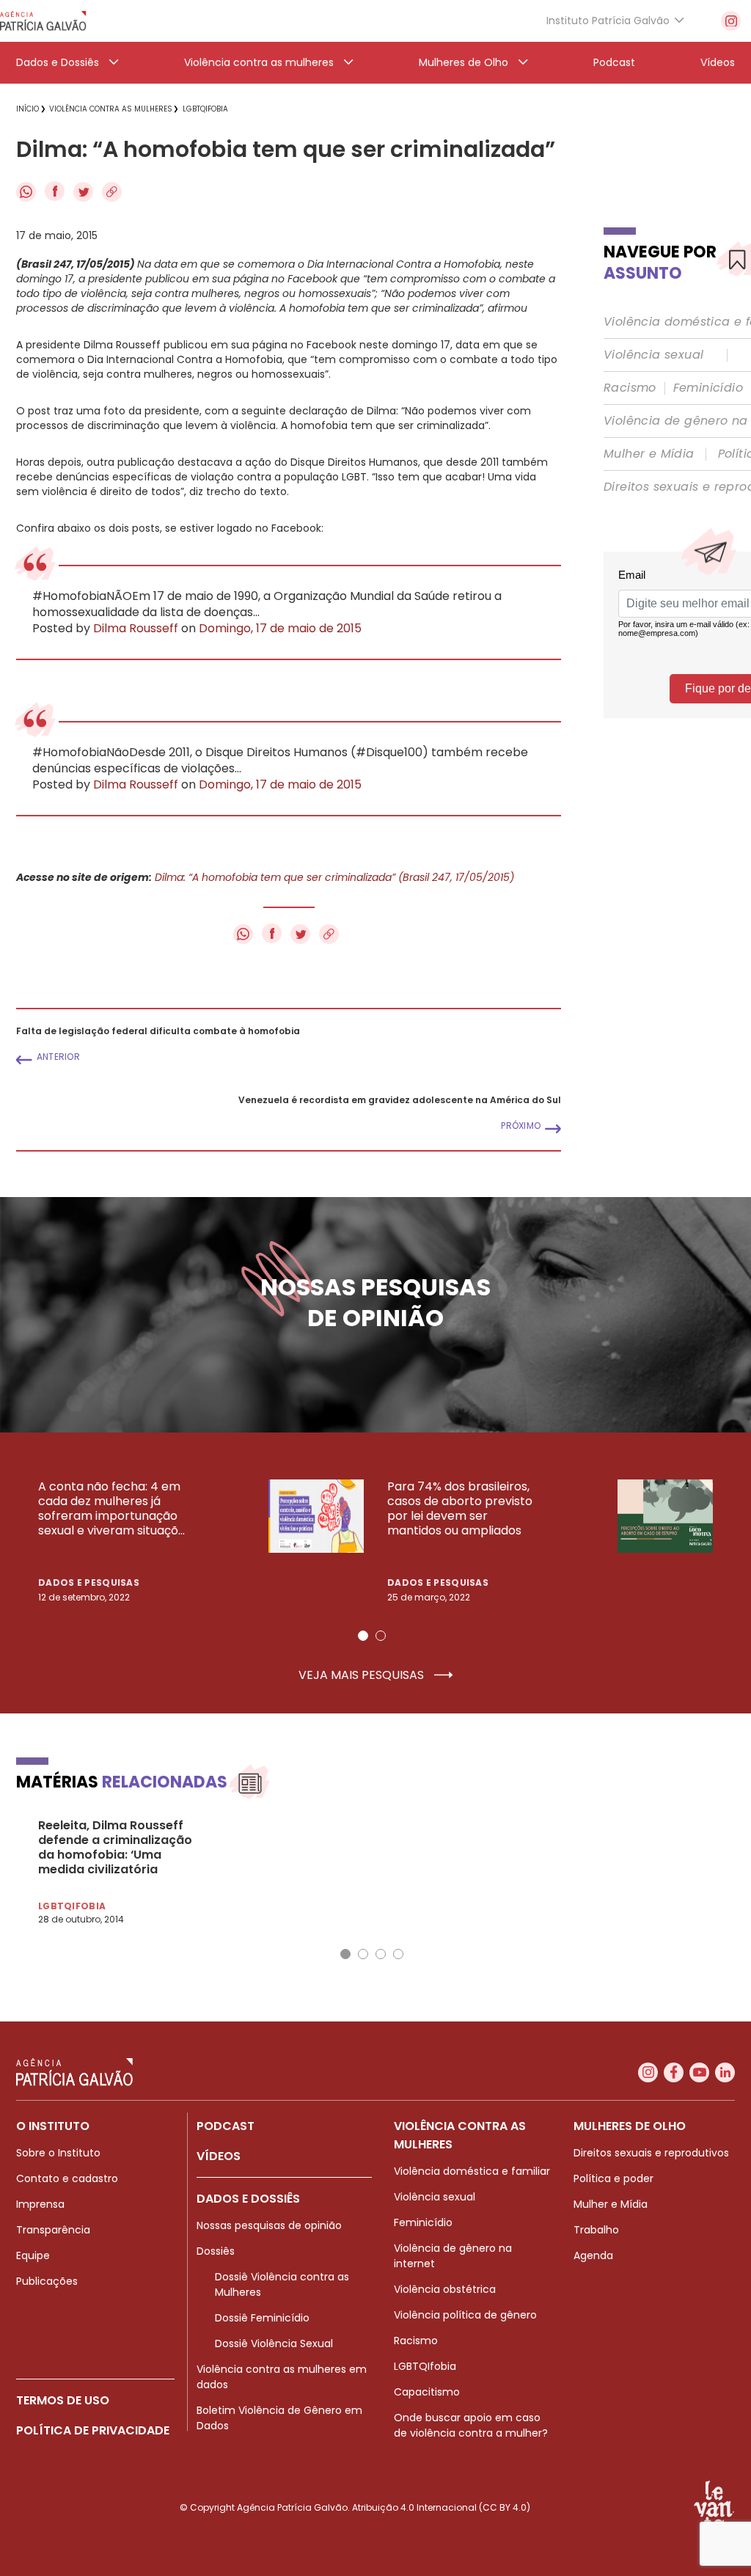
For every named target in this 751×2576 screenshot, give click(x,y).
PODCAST (226, 2126)
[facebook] (674, 2072)
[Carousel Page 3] (381, 1954)
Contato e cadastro (67, 2178)
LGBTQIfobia (425, 2366)
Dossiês (216, 2251)
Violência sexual (653, 355)
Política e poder (613, 2178)
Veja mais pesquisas (363, 1675)
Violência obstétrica (445, 2289)
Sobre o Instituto (58, 2153)
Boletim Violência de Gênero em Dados (279, 2418)
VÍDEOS (219, 2156)
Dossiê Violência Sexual (274, 2343)
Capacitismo (427, 2392)
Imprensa (40, 2204)
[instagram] (731, 21)
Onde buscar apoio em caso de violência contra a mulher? (471, 2425)
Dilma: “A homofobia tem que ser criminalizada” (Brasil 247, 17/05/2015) (334, 877)
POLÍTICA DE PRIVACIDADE (93, 2430)
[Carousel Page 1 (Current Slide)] (363, 1636)
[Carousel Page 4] (398, 1954)
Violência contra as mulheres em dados (282, 2377)
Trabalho (596, 2230)
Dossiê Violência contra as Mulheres (282, 2284)
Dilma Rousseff (136, 629)
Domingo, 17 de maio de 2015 (280, 629)
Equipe (33, 2255)
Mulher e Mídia (649, 454)
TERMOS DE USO (63, 2400)
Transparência (53, 2230)
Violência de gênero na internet (453, 2256)
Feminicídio (708, 388)
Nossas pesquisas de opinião (269, 2225)
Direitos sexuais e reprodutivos (651, 2153)
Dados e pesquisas (89, 1582)
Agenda (593, 2255)
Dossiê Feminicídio (262, 2318)
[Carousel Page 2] (381, 1636)
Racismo (630, 388)
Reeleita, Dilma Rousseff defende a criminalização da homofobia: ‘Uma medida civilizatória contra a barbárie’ (115, 1848)
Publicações (47, 2281)
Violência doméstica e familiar (472, 2171)
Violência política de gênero (465, 2315)
